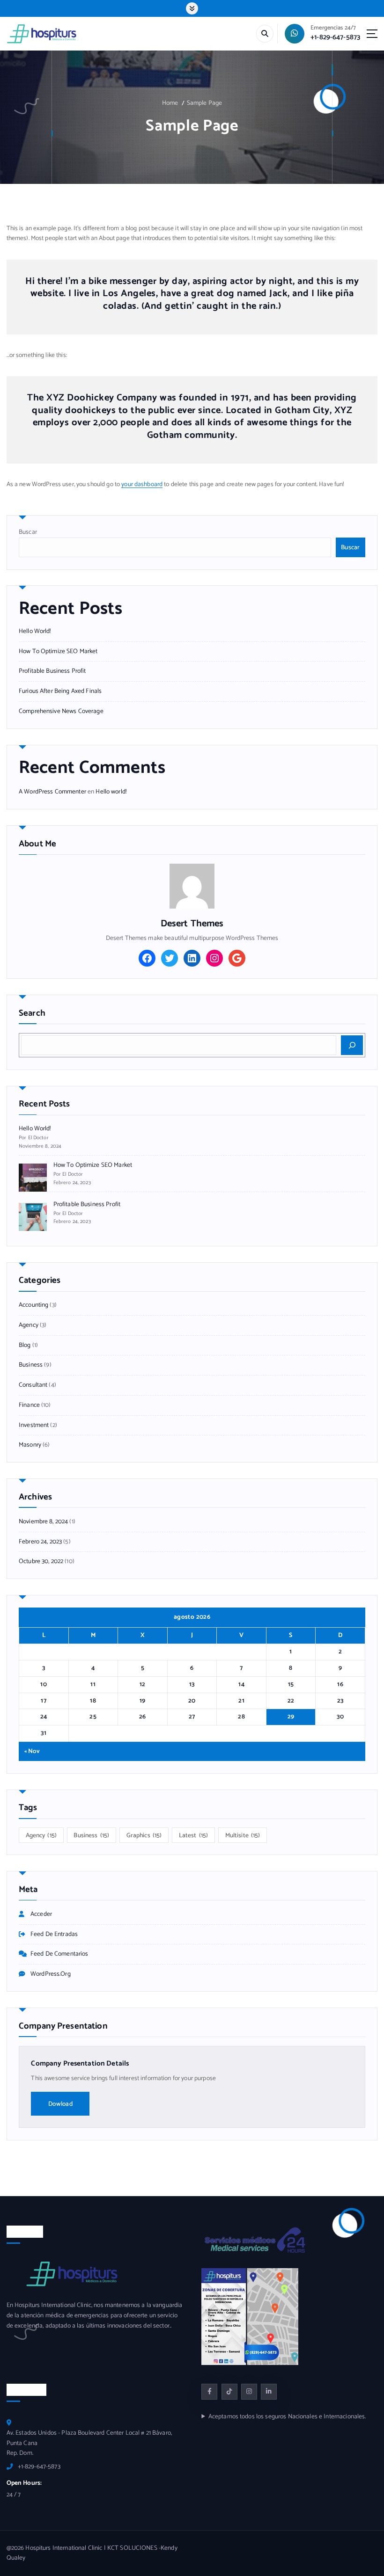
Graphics (144, 1835)
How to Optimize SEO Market (58, 651)
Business (31, 1365)
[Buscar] (352, 1045)
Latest (193, 1835)
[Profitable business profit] (33, 1217)
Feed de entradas (54, 1934)
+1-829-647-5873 (335, 37)
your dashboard (142, 484)
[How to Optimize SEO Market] (33, 1178)
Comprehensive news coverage (61, 711)
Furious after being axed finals (60, 691)
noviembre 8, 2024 (43, 1522)
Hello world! (35, 631)
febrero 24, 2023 (40, 1542)
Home (170, 103)
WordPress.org (51, 1974)
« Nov (32, 1751)
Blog (25, 1345)
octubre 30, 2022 (41, 1561)
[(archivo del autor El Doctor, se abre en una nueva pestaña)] (192, 886)
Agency (29, 1325)
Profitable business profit (52, 671)
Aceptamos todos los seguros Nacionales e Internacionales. (287, 2417)
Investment (34, 1425)
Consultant (33, 1385)
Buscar (28, 532)
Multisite (243, 1835)
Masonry (30, 1445)
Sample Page (205, 103)
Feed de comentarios (59, 1954)
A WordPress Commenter (52, 792)
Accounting (33, 1305)
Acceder (41, 1914)
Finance (29, 1405)
